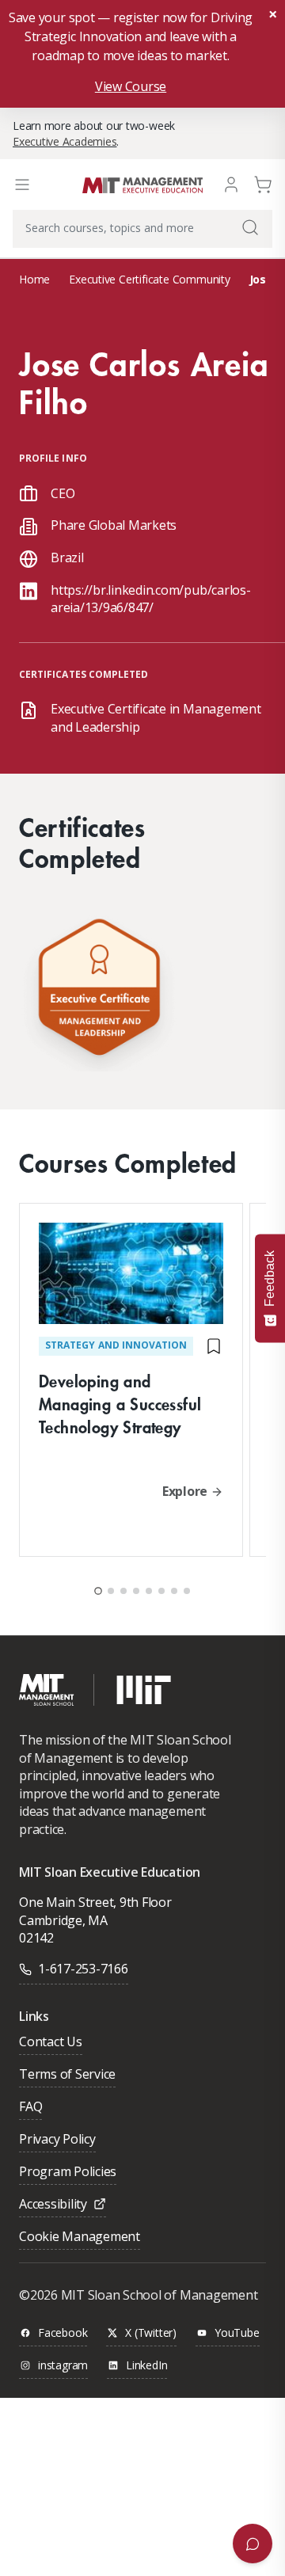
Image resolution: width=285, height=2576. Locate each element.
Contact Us (51, 2043)
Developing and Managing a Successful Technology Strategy (120, 1404)
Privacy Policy (57, 2140)
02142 (36, 1938)
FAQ (30, 2108)
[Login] (231, 183)
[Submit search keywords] (250, 227)
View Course (131, 86)
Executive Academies (65, 141)
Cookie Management (80, 2237)
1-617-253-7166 (83, 1969)
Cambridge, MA (63, 1920)
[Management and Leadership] (99, 991)
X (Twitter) (151, 2333)
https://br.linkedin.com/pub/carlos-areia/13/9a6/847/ (151, 599)
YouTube (237, 2333)
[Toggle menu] (22, 185)
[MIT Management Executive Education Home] (142, 184)
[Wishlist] (214, 1346)
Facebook (63, 2333)
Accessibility (53, 2205)
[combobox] (142, 229)
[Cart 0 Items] (263, 183)
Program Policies (68, 2173)
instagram (63, 2366)
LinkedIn (146, 2366)
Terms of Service (67, 2075)
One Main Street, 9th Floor (95, 1902)
